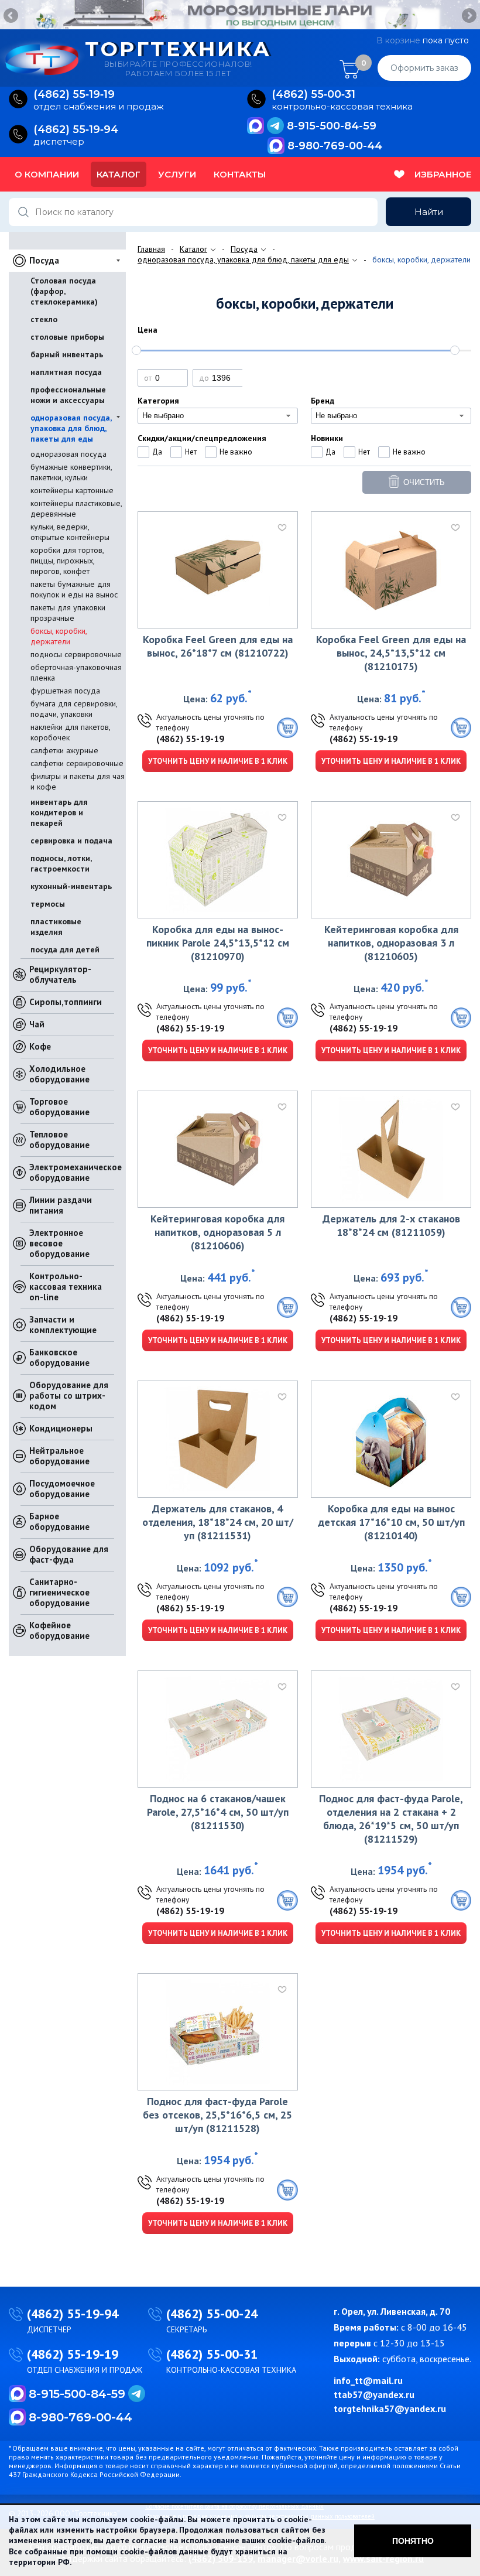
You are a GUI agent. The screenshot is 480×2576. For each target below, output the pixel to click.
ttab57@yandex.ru (374, 2394)
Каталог (119, 174)
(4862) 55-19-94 (73, 2314)
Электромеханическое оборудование (76, 1172)
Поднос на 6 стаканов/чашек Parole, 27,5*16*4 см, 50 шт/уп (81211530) (218, 1812)
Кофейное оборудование (59, 1630)
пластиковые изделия (56, 927)
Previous (12, 16)
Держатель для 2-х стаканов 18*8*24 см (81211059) (391, 1225)
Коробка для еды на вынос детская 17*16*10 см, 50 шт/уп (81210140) (391, 1522)
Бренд (323, 401)
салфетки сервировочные (77, 763)
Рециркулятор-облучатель (60, 974)
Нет (191, 452)
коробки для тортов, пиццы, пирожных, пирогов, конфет (67, 561)
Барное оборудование (59, 1521)
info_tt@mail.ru (368, 2380)
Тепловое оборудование (59, 1140)
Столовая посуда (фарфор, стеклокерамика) (64, 291)
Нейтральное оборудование (59, 1456)
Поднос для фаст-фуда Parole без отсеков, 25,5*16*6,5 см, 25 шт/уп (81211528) (217, 2115)
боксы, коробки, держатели (59, 636)
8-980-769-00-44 (335, 146)
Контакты (240, 174)
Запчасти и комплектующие (63, 1325)
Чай (37, 1024)
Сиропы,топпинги (66, 1002)
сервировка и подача (71, 841)
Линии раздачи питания (61, 1205)
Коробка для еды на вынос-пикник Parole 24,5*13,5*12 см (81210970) (218, 943)
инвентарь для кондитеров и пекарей (59, 812)
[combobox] (218, 416)
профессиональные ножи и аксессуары (68, 395)
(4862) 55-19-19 (190, 739)
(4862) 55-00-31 (212, 2354)
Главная (151, 249)
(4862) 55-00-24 (212, 2314)
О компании (47, 174)
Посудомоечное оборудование (62, 1489)
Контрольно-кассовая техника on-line (66, 1287)
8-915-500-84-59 (332, 126)
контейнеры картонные (72, 490)
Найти (429, 212)
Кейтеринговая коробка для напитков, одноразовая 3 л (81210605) (391, 943)
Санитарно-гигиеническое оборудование (59, 1592)
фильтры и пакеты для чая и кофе (78, 781)
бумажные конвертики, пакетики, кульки (71, 472)
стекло (44, 319)
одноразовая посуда (68, 454)
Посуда (44, 260)
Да (157, 452)
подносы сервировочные (76, 654)
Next (468, 16)
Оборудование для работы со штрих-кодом (69, 1395)
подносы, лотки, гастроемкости (61, 863)
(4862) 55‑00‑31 (313, 95)
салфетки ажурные (64, 750)
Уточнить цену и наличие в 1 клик (218, 761)
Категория (158, 401)
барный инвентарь (67, 354)
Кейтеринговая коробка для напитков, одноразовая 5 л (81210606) (217, 1232)
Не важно (236, 452)
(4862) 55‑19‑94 (76, 130)
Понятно (413, 2541)
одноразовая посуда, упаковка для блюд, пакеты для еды (71, 428)
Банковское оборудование (59, 1357)
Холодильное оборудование (59, 1074)
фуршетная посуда (65, 691)
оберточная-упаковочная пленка (76, 672)
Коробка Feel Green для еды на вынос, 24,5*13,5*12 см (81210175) (391, 653)
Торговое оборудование (59, 1107)
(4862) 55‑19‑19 (74, 95)
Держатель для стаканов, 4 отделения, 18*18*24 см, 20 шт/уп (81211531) (218, 1522)
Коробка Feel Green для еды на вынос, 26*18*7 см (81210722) (218, 646)
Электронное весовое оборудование (59, 1243)
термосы (48, 904)
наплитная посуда (66, 372)
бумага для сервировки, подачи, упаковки (74, 709)
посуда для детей (65, 949)
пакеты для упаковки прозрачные (68, 613)
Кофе (40, 1046)
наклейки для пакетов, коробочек (70, 732)
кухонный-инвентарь (71, 886)
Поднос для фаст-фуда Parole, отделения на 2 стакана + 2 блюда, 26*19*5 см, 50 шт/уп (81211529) (391, 1819)
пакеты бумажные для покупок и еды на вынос (74, 589)
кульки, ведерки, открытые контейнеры (70, 532)
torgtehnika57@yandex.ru (390, 2408)
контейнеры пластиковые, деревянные (76, 508)
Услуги (177, 174)
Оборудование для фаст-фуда (69, 1554)
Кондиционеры (61, 1428)
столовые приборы (67, 337)
